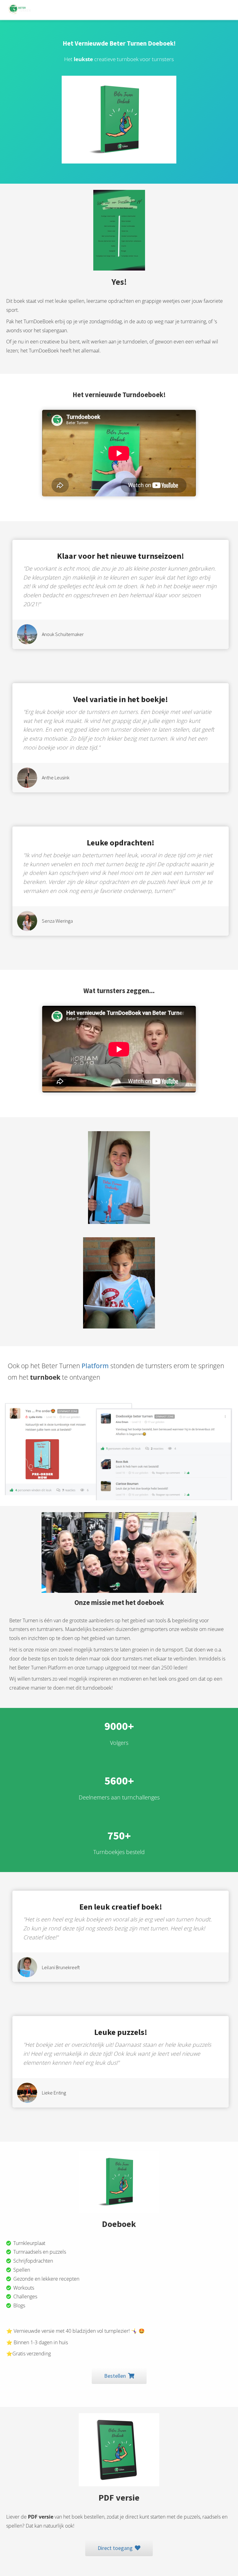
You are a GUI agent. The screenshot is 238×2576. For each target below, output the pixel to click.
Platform (95, 1366)
